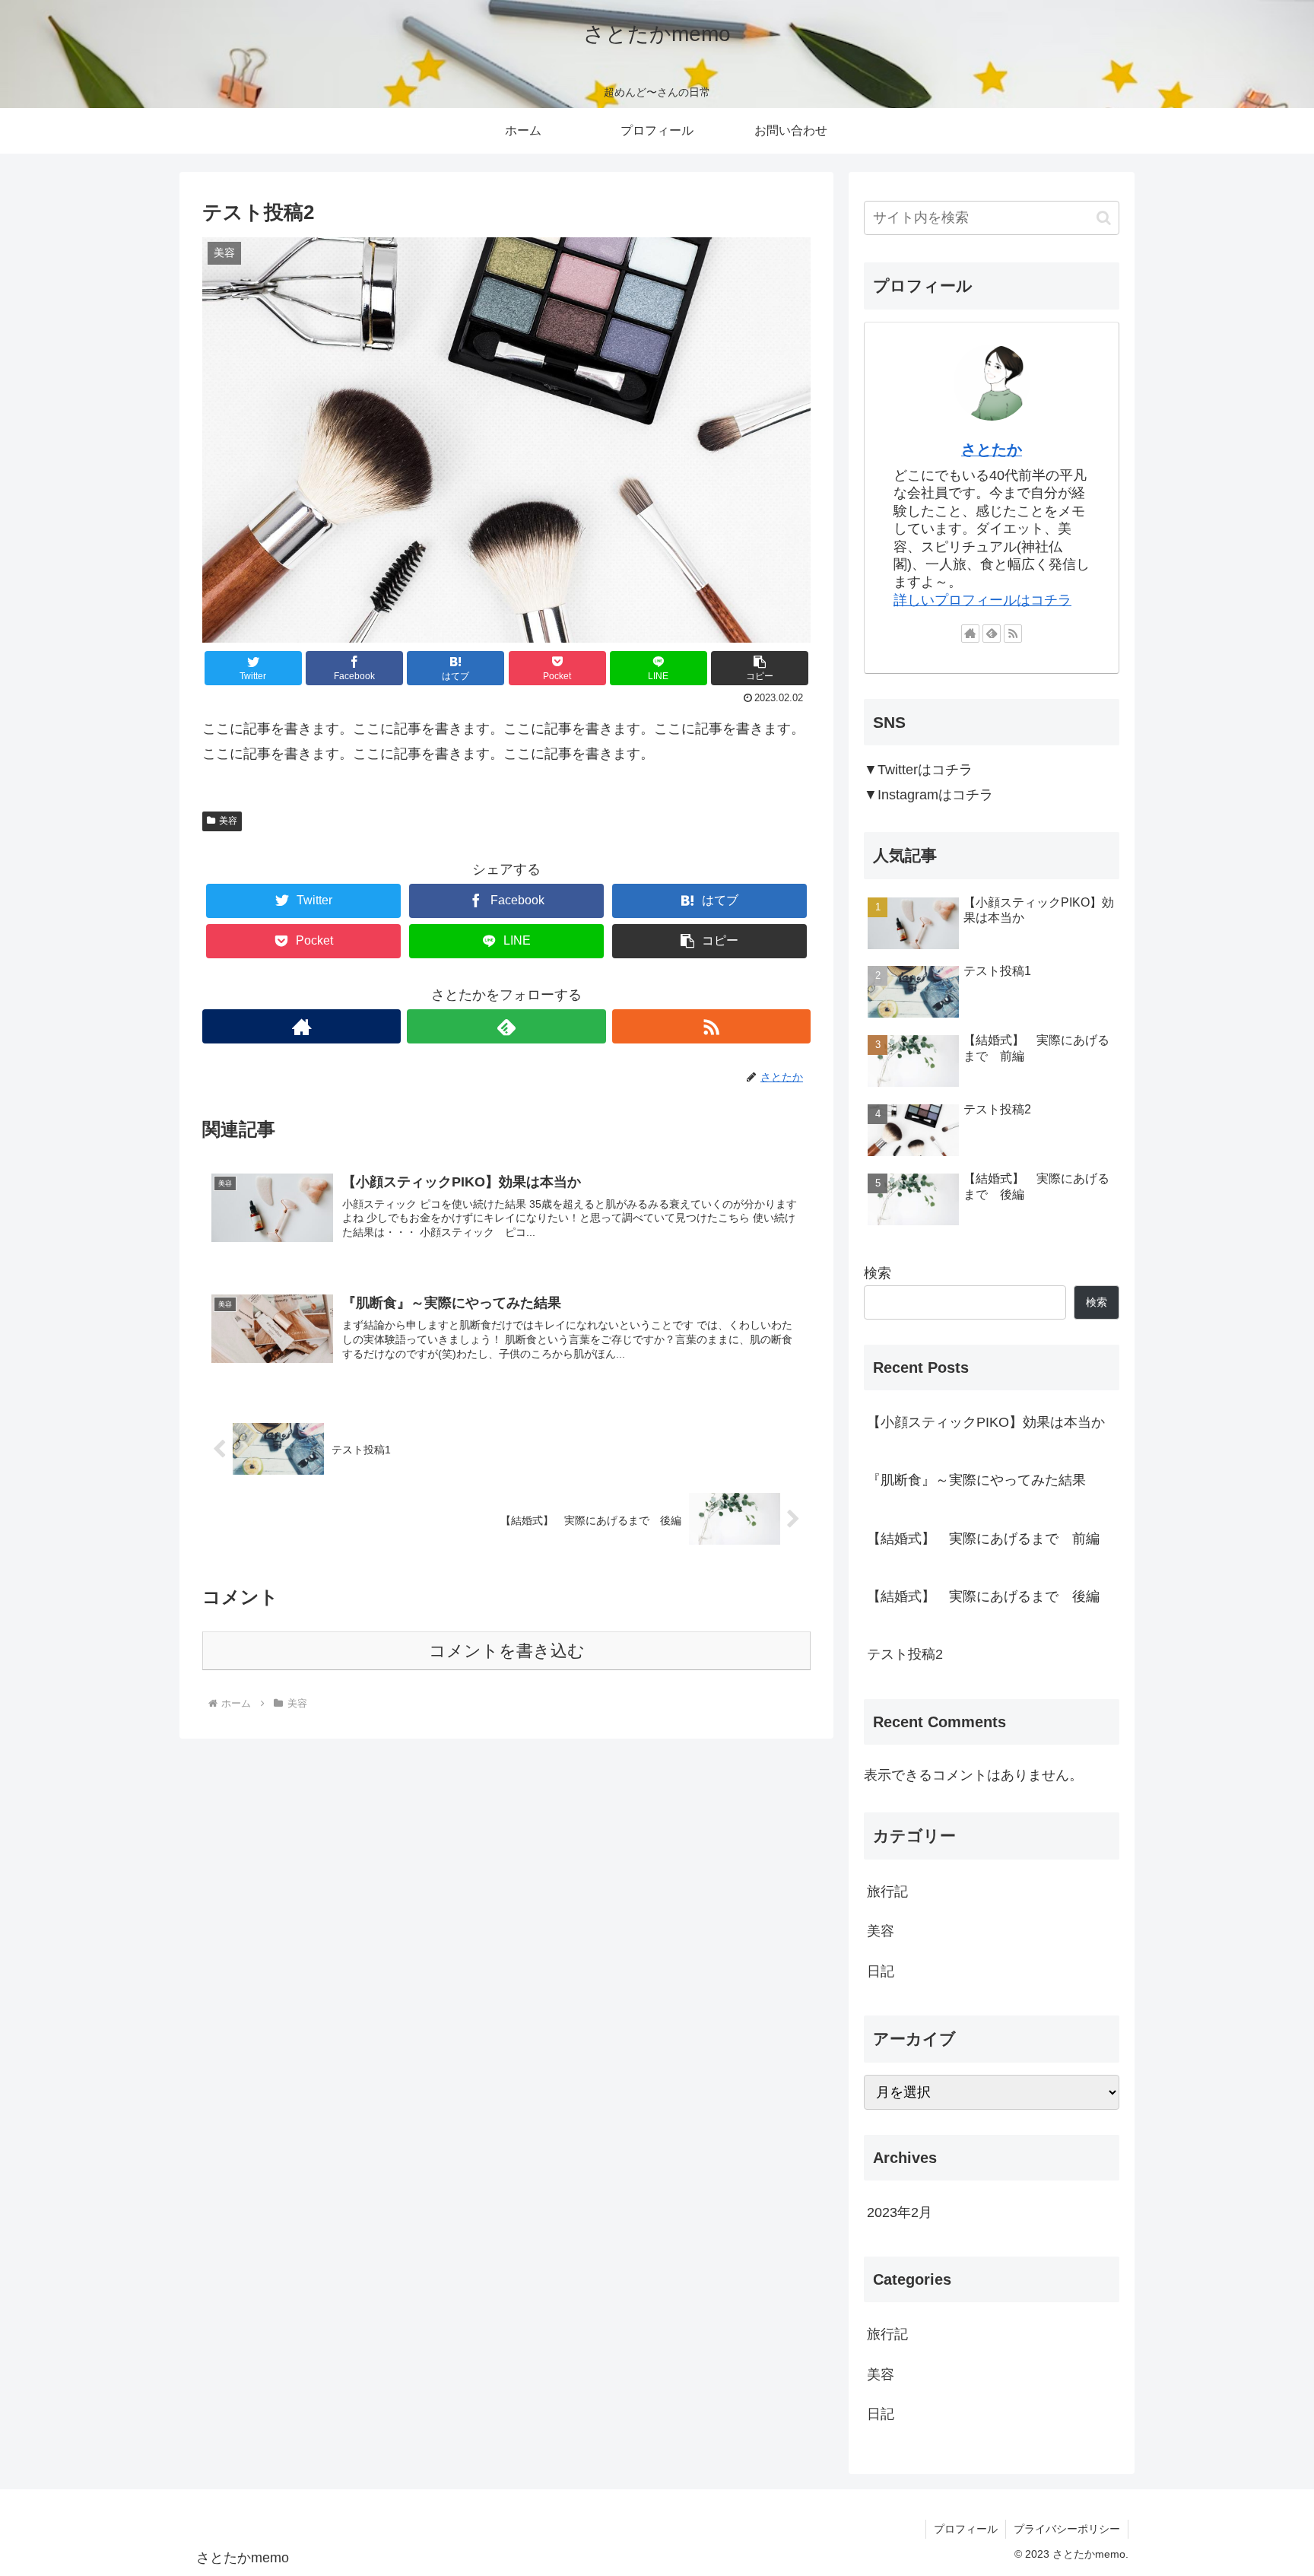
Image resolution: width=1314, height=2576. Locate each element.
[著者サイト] (302, 1026)
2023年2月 (900, 2212)
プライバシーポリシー (1067, 2529)
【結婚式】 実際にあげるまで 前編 (983, 1539)
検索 (878, 1273)
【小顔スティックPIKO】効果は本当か (986, 1422)
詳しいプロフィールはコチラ (982, 600)
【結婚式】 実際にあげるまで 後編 (983, 1596)
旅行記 (887, 1892)
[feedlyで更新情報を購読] (506, 1026)
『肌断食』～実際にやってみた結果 (976, 1480)
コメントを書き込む (507, 1651)
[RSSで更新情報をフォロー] (711, 1026)
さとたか (992, 449)
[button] (1104, 218)
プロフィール (966, 2529)
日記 (881, 1971)
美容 (228, 821)
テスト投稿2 (905, 1654)
